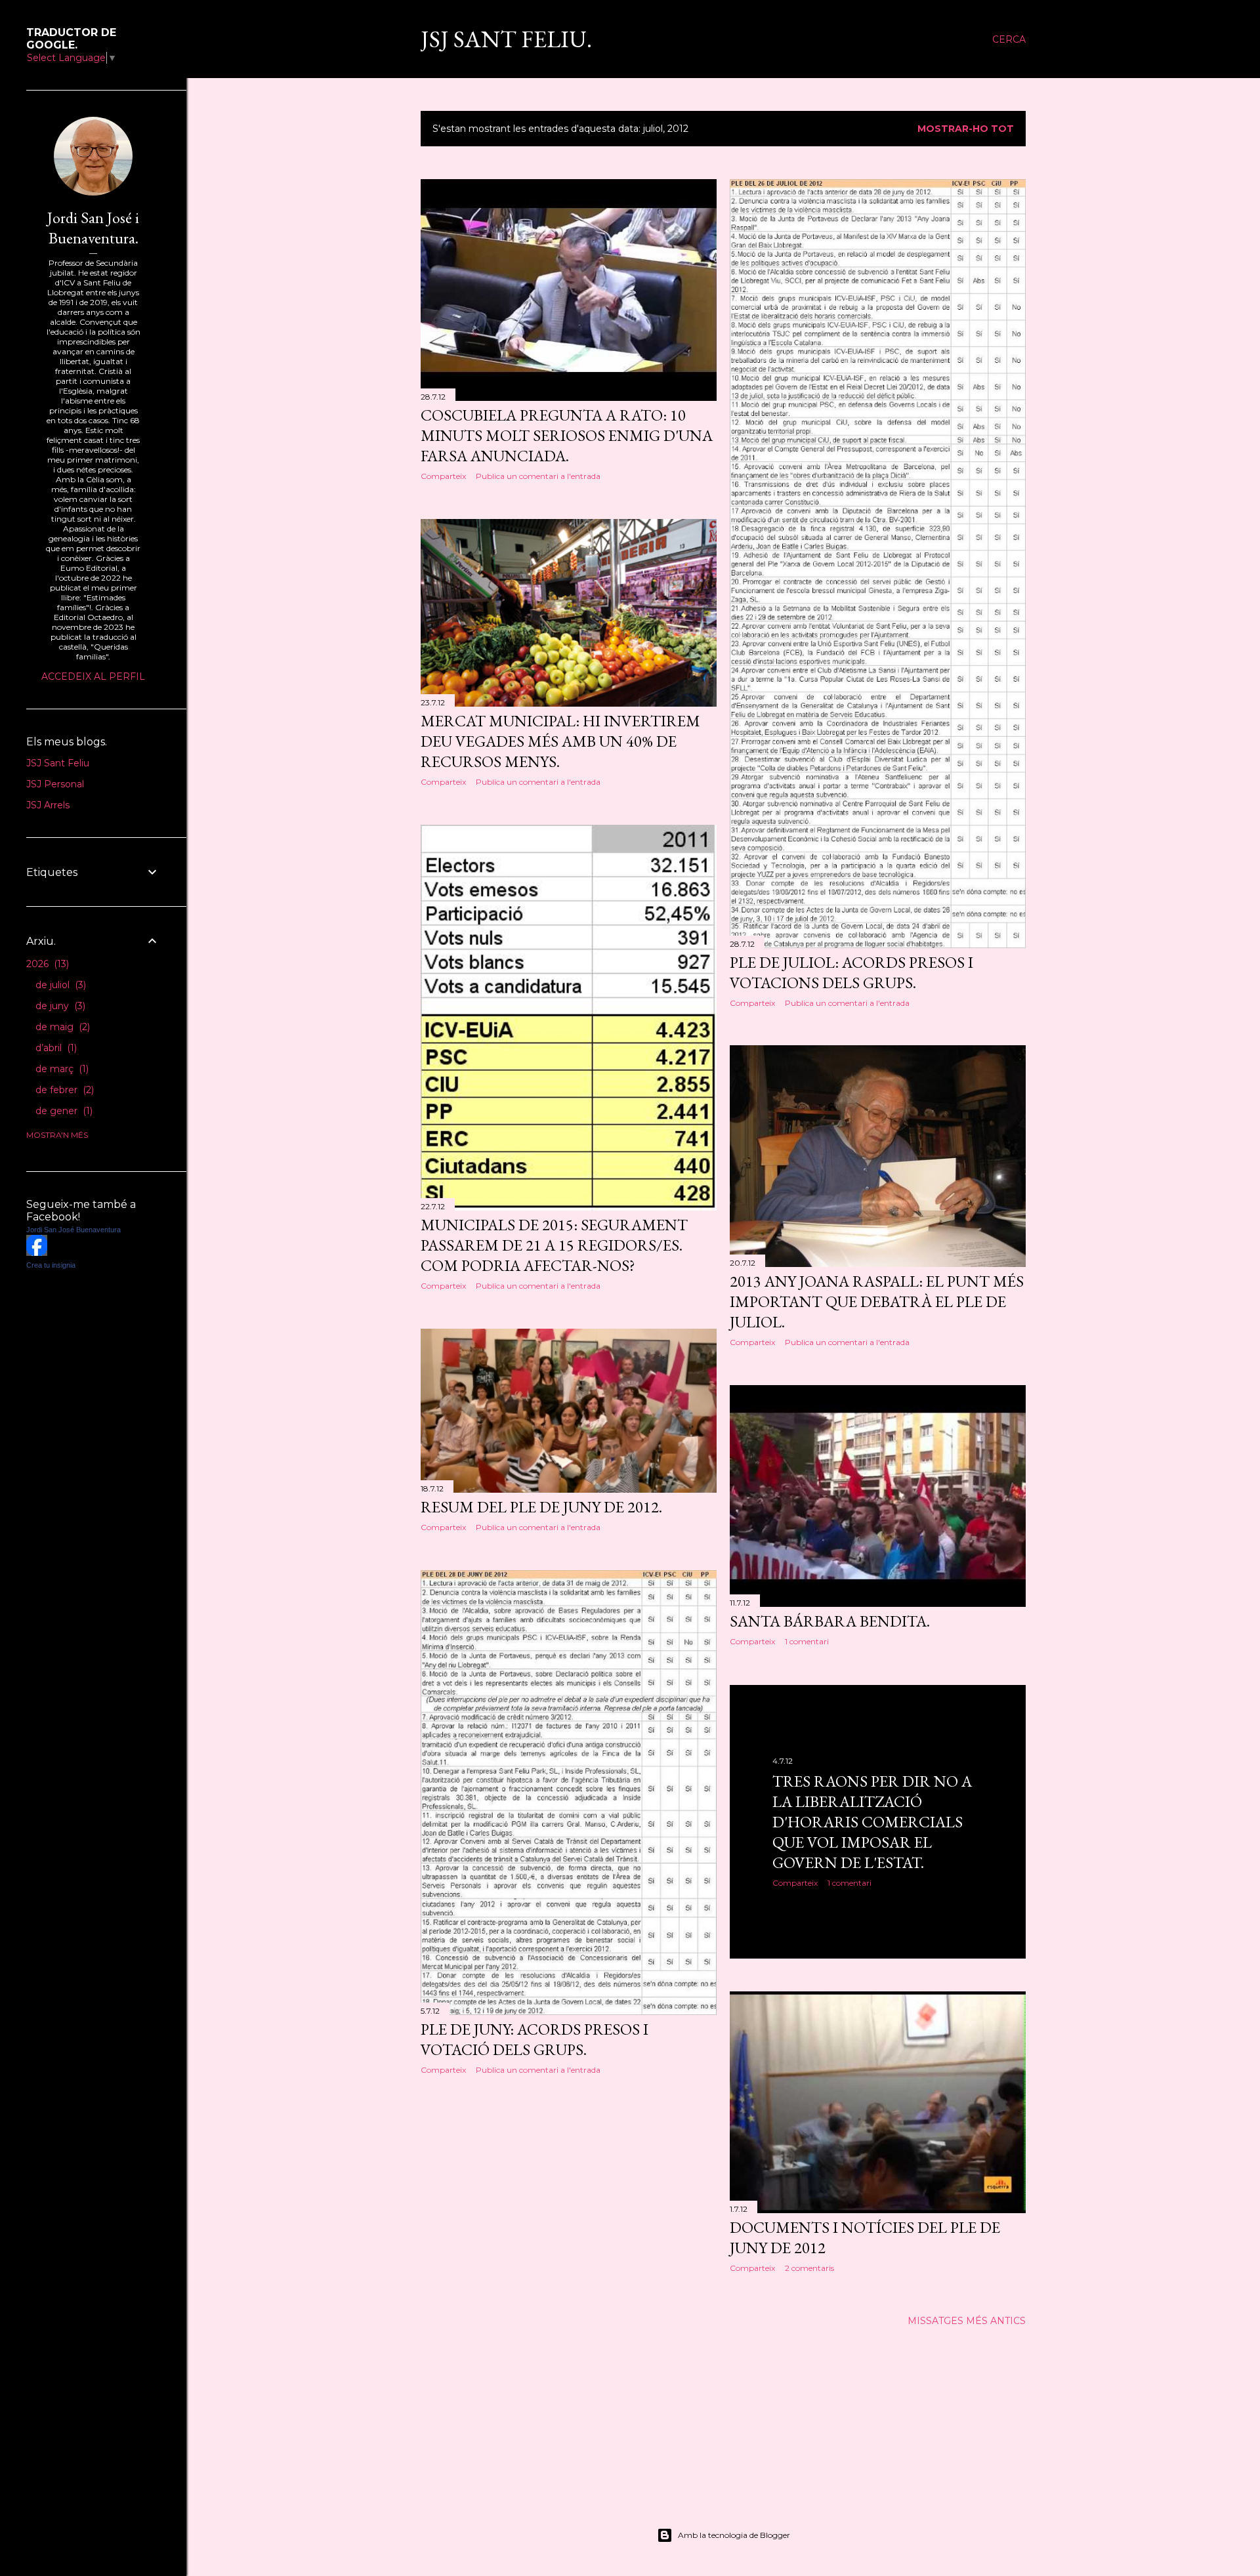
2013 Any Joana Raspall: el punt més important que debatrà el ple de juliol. (877, 1301)
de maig (61, 1027)
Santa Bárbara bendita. (830, 1621)
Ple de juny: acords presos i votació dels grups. (535, 2039)
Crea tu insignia (51, 1265)
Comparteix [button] (443, 476)
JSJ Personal (55, 784)
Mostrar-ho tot (966, 129)
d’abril (55, 1048)
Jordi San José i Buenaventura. (93, 228)
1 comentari (807, 1641)
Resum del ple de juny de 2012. (541, 1507)
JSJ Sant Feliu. (506, 39)
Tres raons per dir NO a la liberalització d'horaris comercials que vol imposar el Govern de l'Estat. (872, 1822)
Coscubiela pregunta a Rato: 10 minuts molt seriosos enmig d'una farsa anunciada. (567, 435)
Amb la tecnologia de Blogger (734, 2535)
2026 (46, 964)
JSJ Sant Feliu (58, 763)
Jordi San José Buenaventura (73, 1230)
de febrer (63, 1090)
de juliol (59, 985)
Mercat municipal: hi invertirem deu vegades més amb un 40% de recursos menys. (560, 741)
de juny (59, 1006)
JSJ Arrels (48, 805)
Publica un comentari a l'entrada (538, 476)
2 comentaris (809, 2268)
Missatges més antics (967, 2321)
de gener (63, 1111)
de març (61, 1069)
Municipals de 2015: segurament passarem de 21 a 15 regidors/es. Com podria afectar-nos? (554, 1245)
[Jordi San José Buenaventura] (37, 1253)
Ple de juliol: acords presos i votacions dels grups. (851, 972)
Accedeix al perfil (93, 676)
